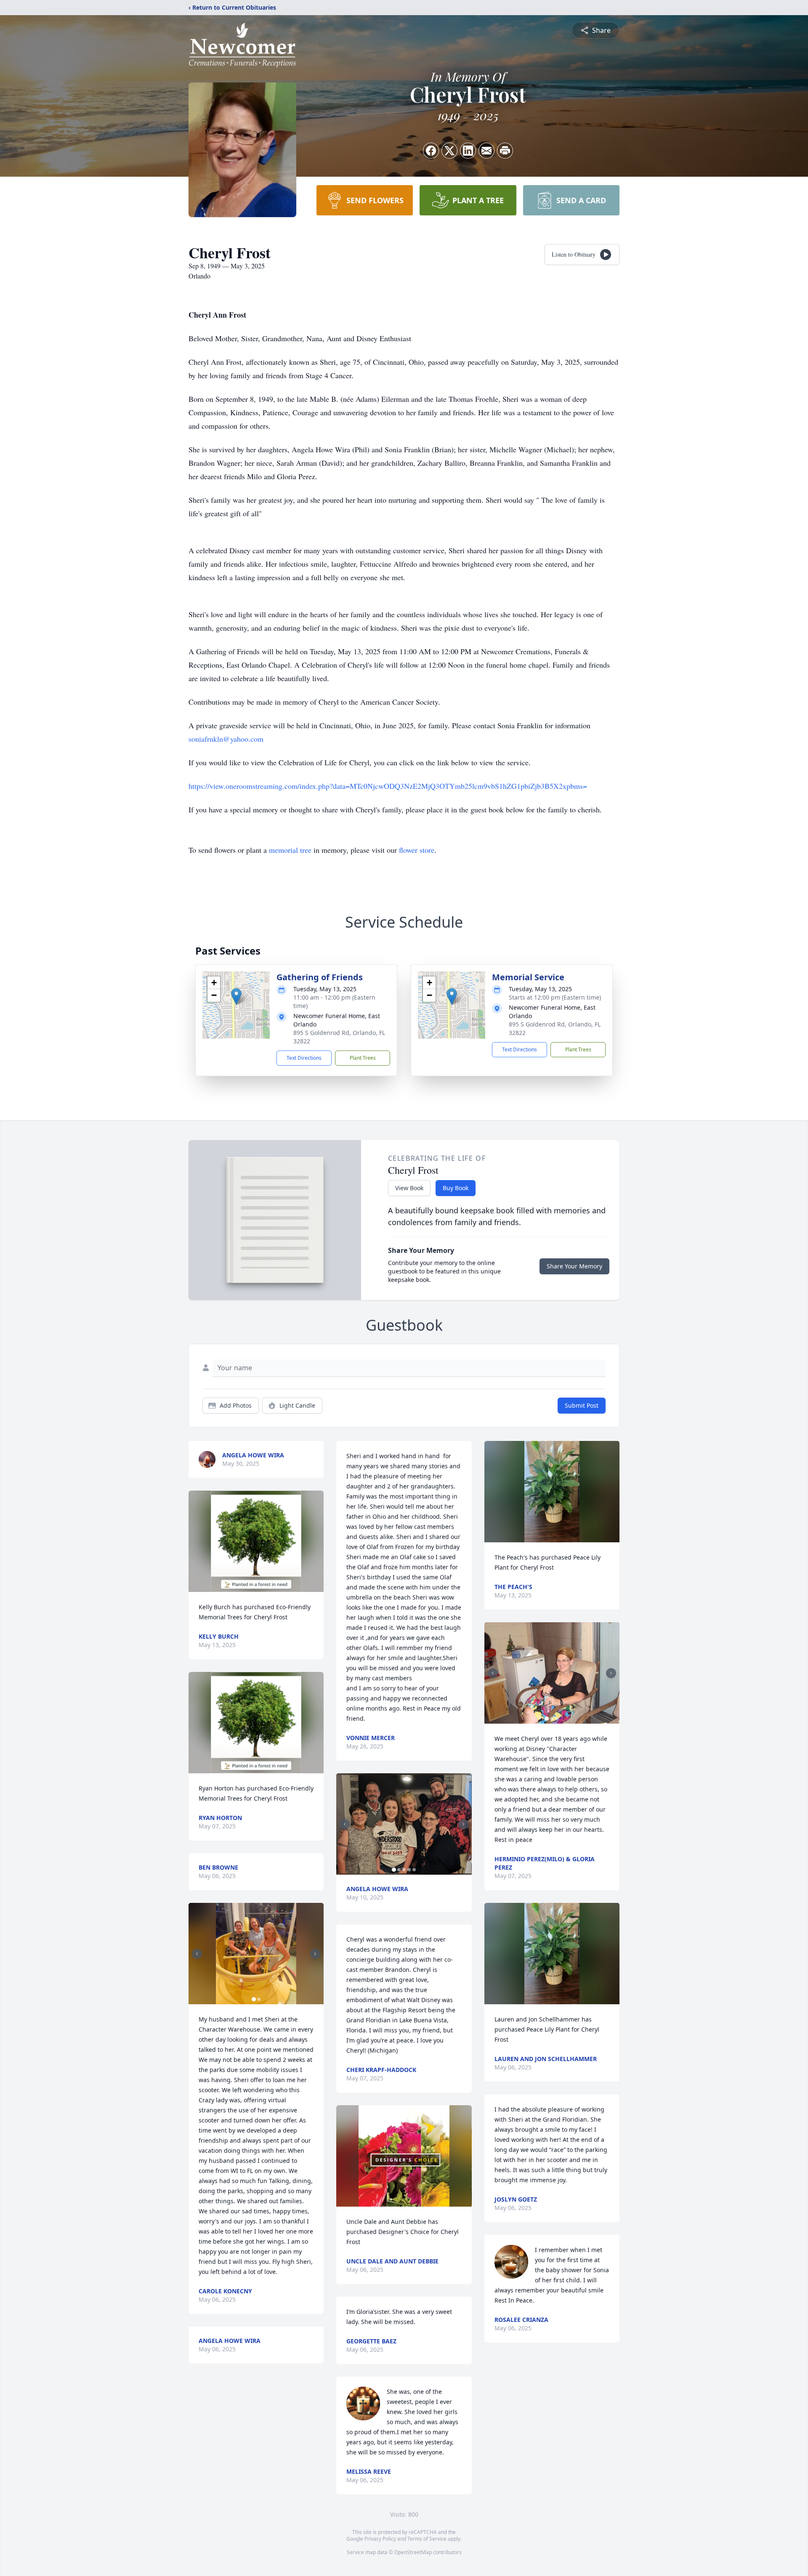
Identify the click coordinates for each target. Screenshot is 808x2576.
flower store (417, 850)
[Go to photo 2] (259, 1999)
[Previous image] (197, 1954)
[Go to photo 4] (409, 1870)
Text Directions (304, 1058)
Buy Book (456, 1188)
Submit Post (582, 1405)
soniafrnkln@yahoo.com (226, 739)
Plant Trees (363, 1058)
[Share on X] (449, 151)
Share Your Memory (574, 1266)
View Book (409, 1188)
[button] (236, 996)
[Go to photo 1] (254, 1999)
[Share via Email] (486, 151)
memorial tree (290, 850)
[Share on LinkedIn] (468, 151)
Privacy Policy (380, 2539)
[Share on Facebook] (431, 151)
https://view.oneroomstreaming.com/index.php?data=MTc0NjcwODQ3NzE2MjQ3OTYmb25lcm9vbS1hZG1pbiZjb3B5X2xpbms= (388, 786)
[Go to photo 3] (404, 1870)
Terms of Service (427, 2539)
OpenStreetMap (413, 2552)
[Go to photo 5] (414, 1870)
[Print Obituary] (505, 151)
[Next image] (315, 1954)
